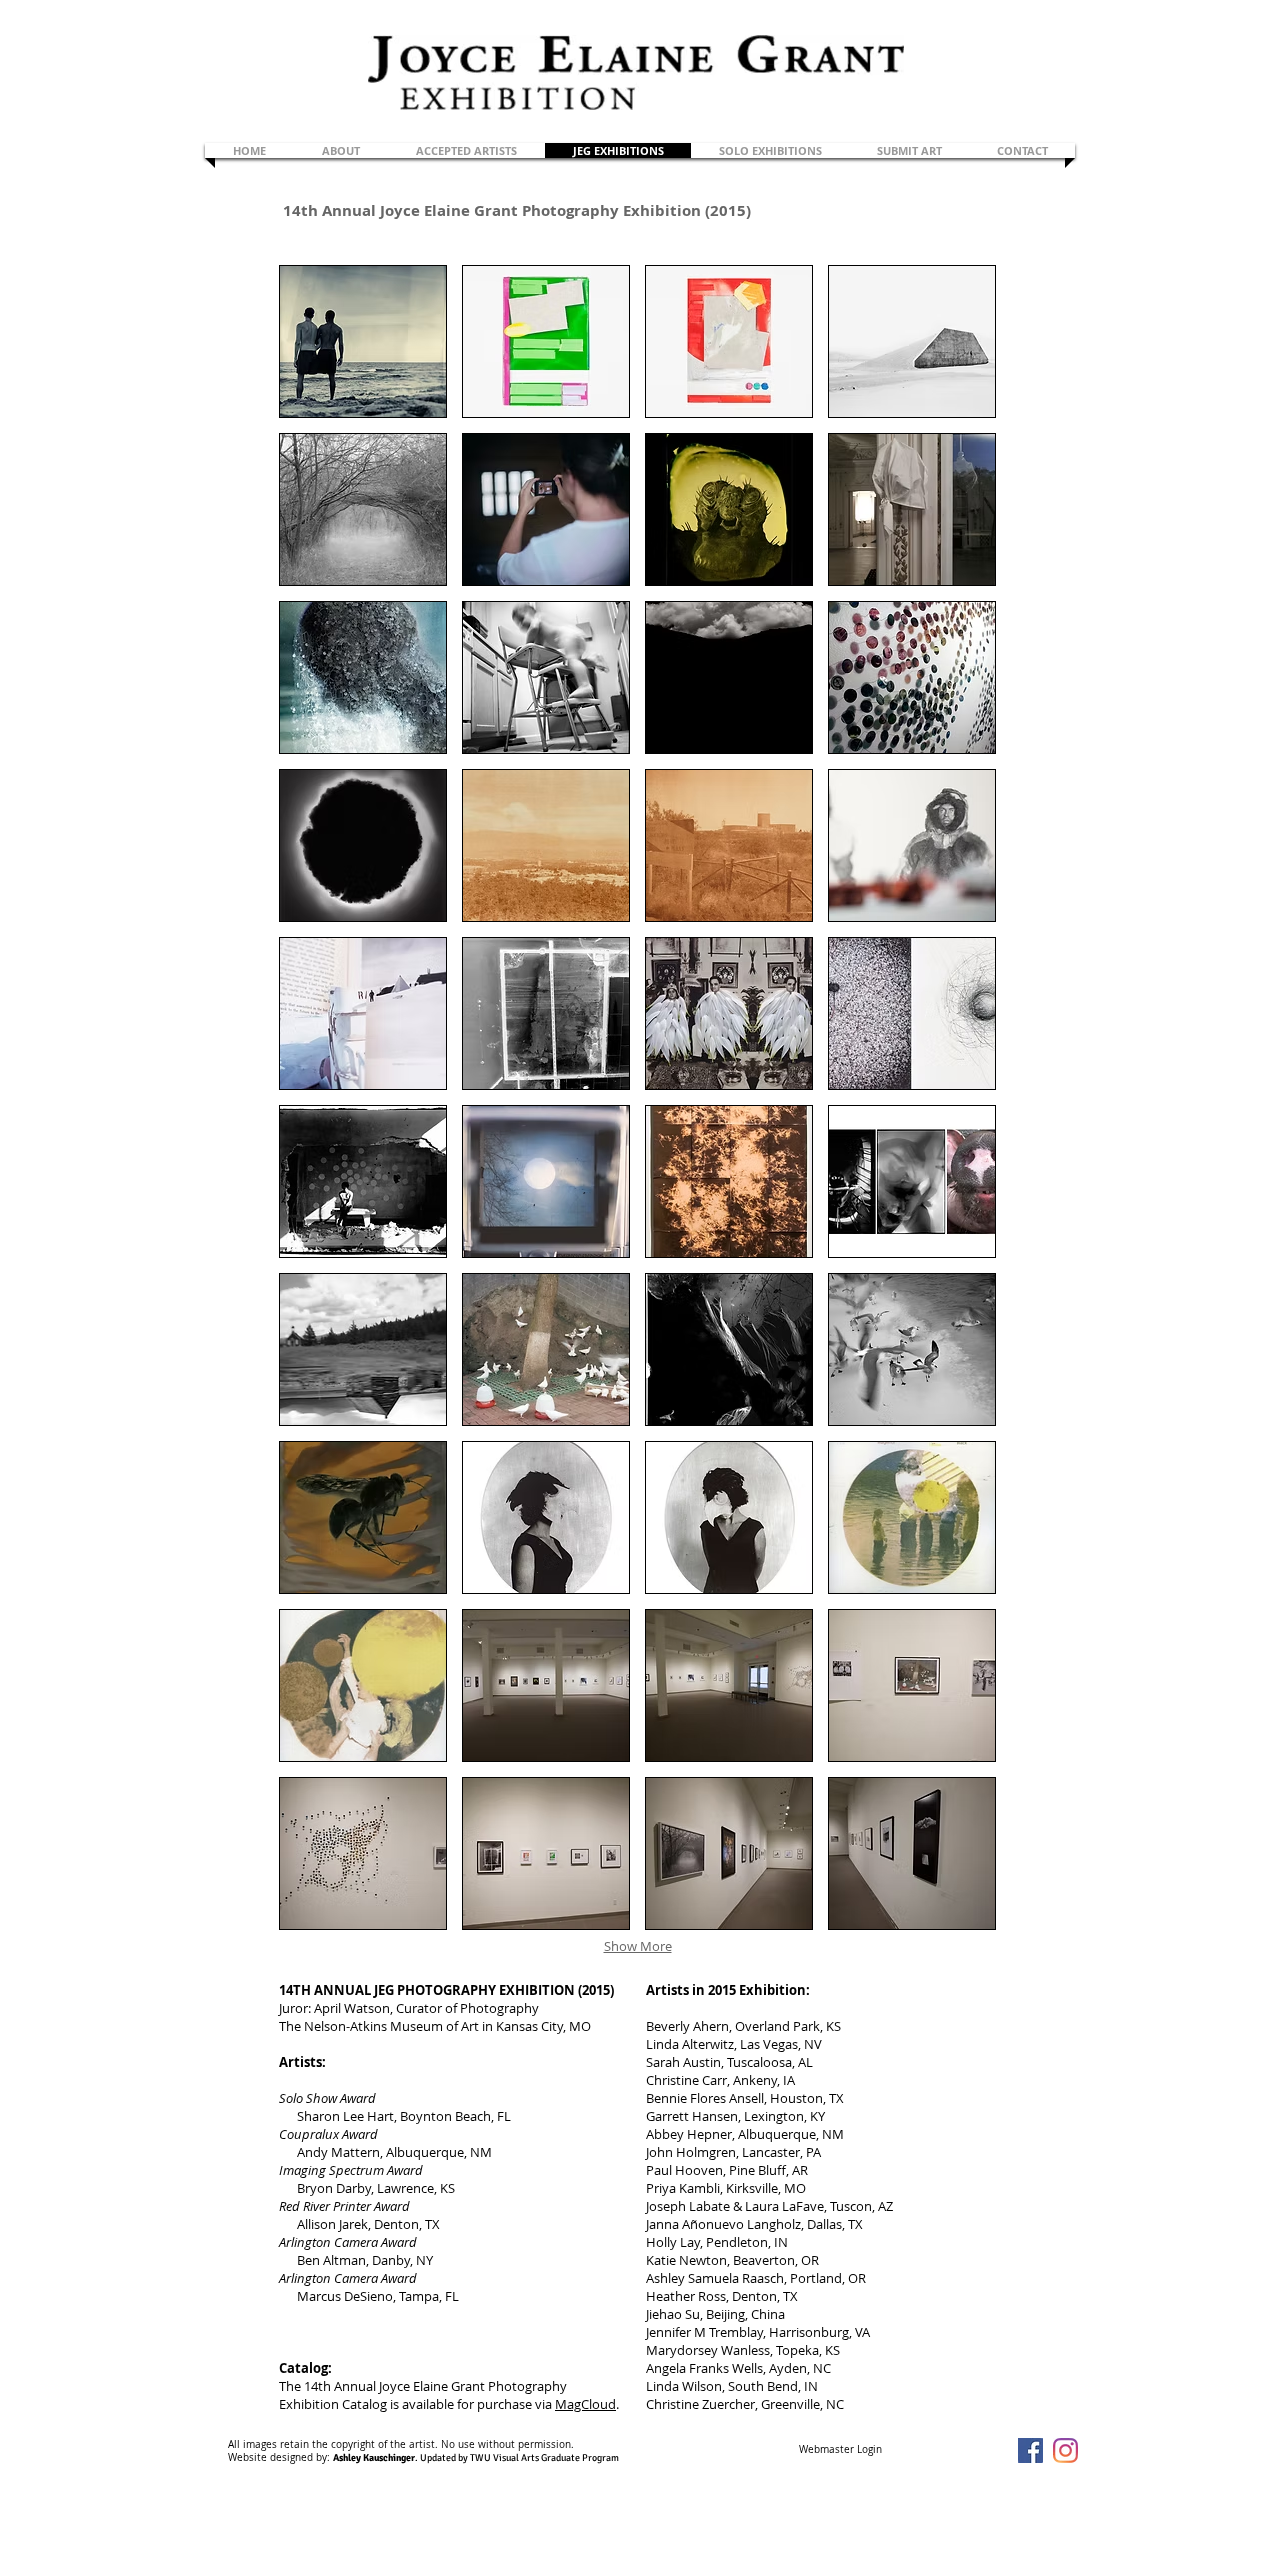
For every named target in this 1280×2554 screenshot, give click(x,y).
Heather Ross (686, 2296)
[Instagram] (1065, 2450)
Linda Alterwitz (690, 2044)
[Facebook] (1030, 2450)
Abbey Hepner (689, 2134)
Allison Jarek (332, 2224)
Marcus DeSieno (345, 2296)
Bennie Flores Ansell (705, 2098)
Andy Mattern (338, 2152)
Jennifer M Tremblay (704, 2332)
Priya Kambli (683, 2188)
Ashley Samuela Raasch (715, 2278)
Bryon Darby (334, 2188)
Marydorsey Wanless (708, 2350)
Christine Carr (686, 2080)
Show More (638, 1946)
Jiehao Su (673, 2314)
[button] (363, 341)
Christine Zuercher (700, 2404)
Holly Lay (673, 2242)
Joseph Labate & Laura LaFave (735, 2206)
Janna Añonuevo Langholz (723, 2224)
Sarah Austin (683, 2062)
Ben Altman (331, 2260)
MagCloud (585, 2404)
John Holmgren (691, 2152)
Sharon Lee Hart (345, 2116)
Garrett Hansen (692, 2116)
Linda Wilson (684, 2386)
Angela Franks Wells (704, 2368)
